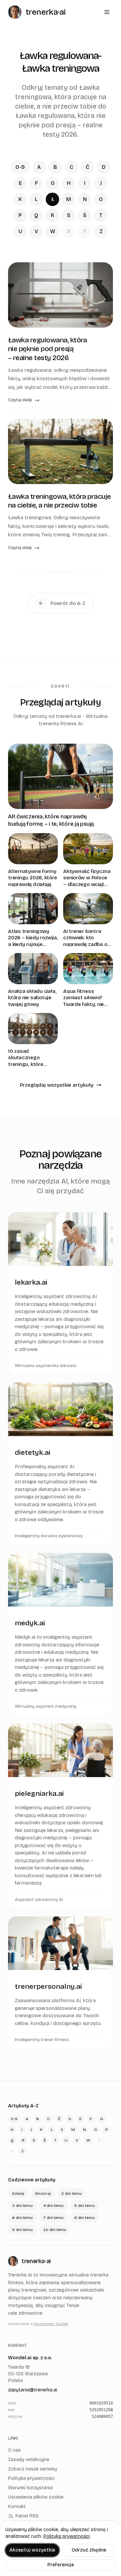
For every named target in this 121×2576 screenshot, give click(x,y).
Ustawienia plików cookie (36, 2497)
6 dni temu (22, 2218)
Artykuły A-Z (23, 2106)
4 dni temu (53, 2206)
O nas (14, 2450)
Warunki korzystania (30, 2488)
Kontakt (17, 2506)
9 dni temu (22, 2230)
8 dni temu (85, 2218)
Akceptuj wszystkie (32, 2550)
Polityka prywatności (67, 2536)
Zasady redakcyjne (29, 2460)
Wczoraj (43, 2193)
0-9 (20, 167)
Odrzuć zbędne (89, 2550)
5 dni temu (85, 2206)
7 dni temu (53, 2218)
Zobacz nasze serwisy (33, 2469)
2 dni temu (72, 2193)
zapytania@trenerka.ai (33, 2390)
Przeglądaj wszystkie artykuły (57, 1085)
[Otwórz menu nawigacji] (107, 12)
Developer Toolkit (51, 2324)
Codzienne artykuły (32, 2180)
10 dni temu (55, 2230)
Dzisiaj (18, 2193)
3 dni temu (22, 2206)
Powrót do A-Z (68, 603)
